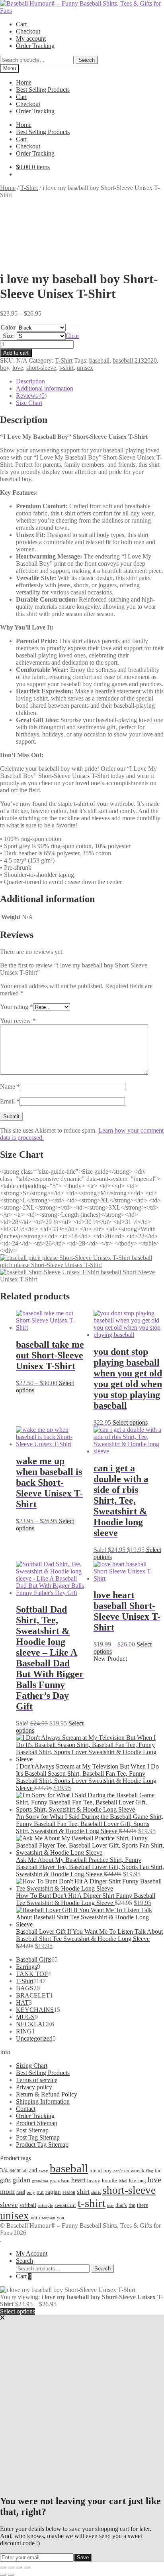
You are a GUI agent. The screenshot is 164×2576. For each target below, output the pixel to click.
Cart (21, 24)
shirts (96, 2192)
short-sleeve (41, 368)
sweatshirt (65, 2205)
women (49, 2218)
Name (10, 1087)
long (142, 2181)
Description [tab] (30, 381)
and (33, 2170)
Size (8, 336)
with (35, 2218)
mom (7, 2191)
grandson (60, 2180)
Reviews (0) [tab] (31, 396)
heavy (94, 2181)
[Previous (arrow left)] (3, 2574)
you (61, 2218)
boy (5, 368)
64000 (16, 2171)
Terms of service (37, 2080)
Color (8, 327)
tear (110, 2205)
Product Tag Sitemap (42, 2145)
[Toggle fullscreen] (11, 2567)
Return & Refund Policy (47, 2094)
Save (83, 2557)
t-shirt (66, 368)
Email (10, 1101)
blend (96, 2171)
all (25, 2171)
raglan (53, 2192)
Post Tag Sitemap (38, 2137)
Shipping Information (43, 2101)
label (123, 2181)
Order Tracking (35, 46)
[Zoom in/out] (3, 2567)
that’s (121, 2205)
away (43, 2171)
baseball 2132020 (135, 360)
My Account (32, 2253)
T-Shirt (29, 188)
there (143, 2205)
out (40, 2192)
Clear (72, 336)
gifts (5, 2180)
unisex (85, 368)
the (132, 2205)
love (18, 368)
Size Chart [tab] (29, 403)
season (69, 2192)
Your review (18, 1021)
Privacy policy (34, 2087)
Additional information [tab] (45, 388)
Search (87, 60)
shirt (83, 2191)
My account (31, 38)
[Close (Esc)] (27, 2567)
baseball (99, 360)
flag (150, 2171)
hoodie (109, 2180)
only (31, 2192)
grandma (40, 2181)
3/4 (4, 2170)
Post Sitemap (32, 2130)
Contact (26, 2109)
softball (28, 2205)
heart (78, 2180)
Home (24, 82)
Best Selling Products (43, 90)
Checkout (28, 31)
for (158, 2171)
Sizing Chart (32, 2066)
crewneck (134, 2170)
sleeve (9, 2205)
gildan (21, 2180)
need (21, 2192)
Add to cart (16, 353)
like (132, 2181)
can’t (118, 2171)
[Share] (19, 2567)
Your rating (17, 1007)
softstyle (45, 2205)
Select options (130, 1422)
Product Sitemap (37, 2123)
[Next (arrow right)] (11, 2574)
